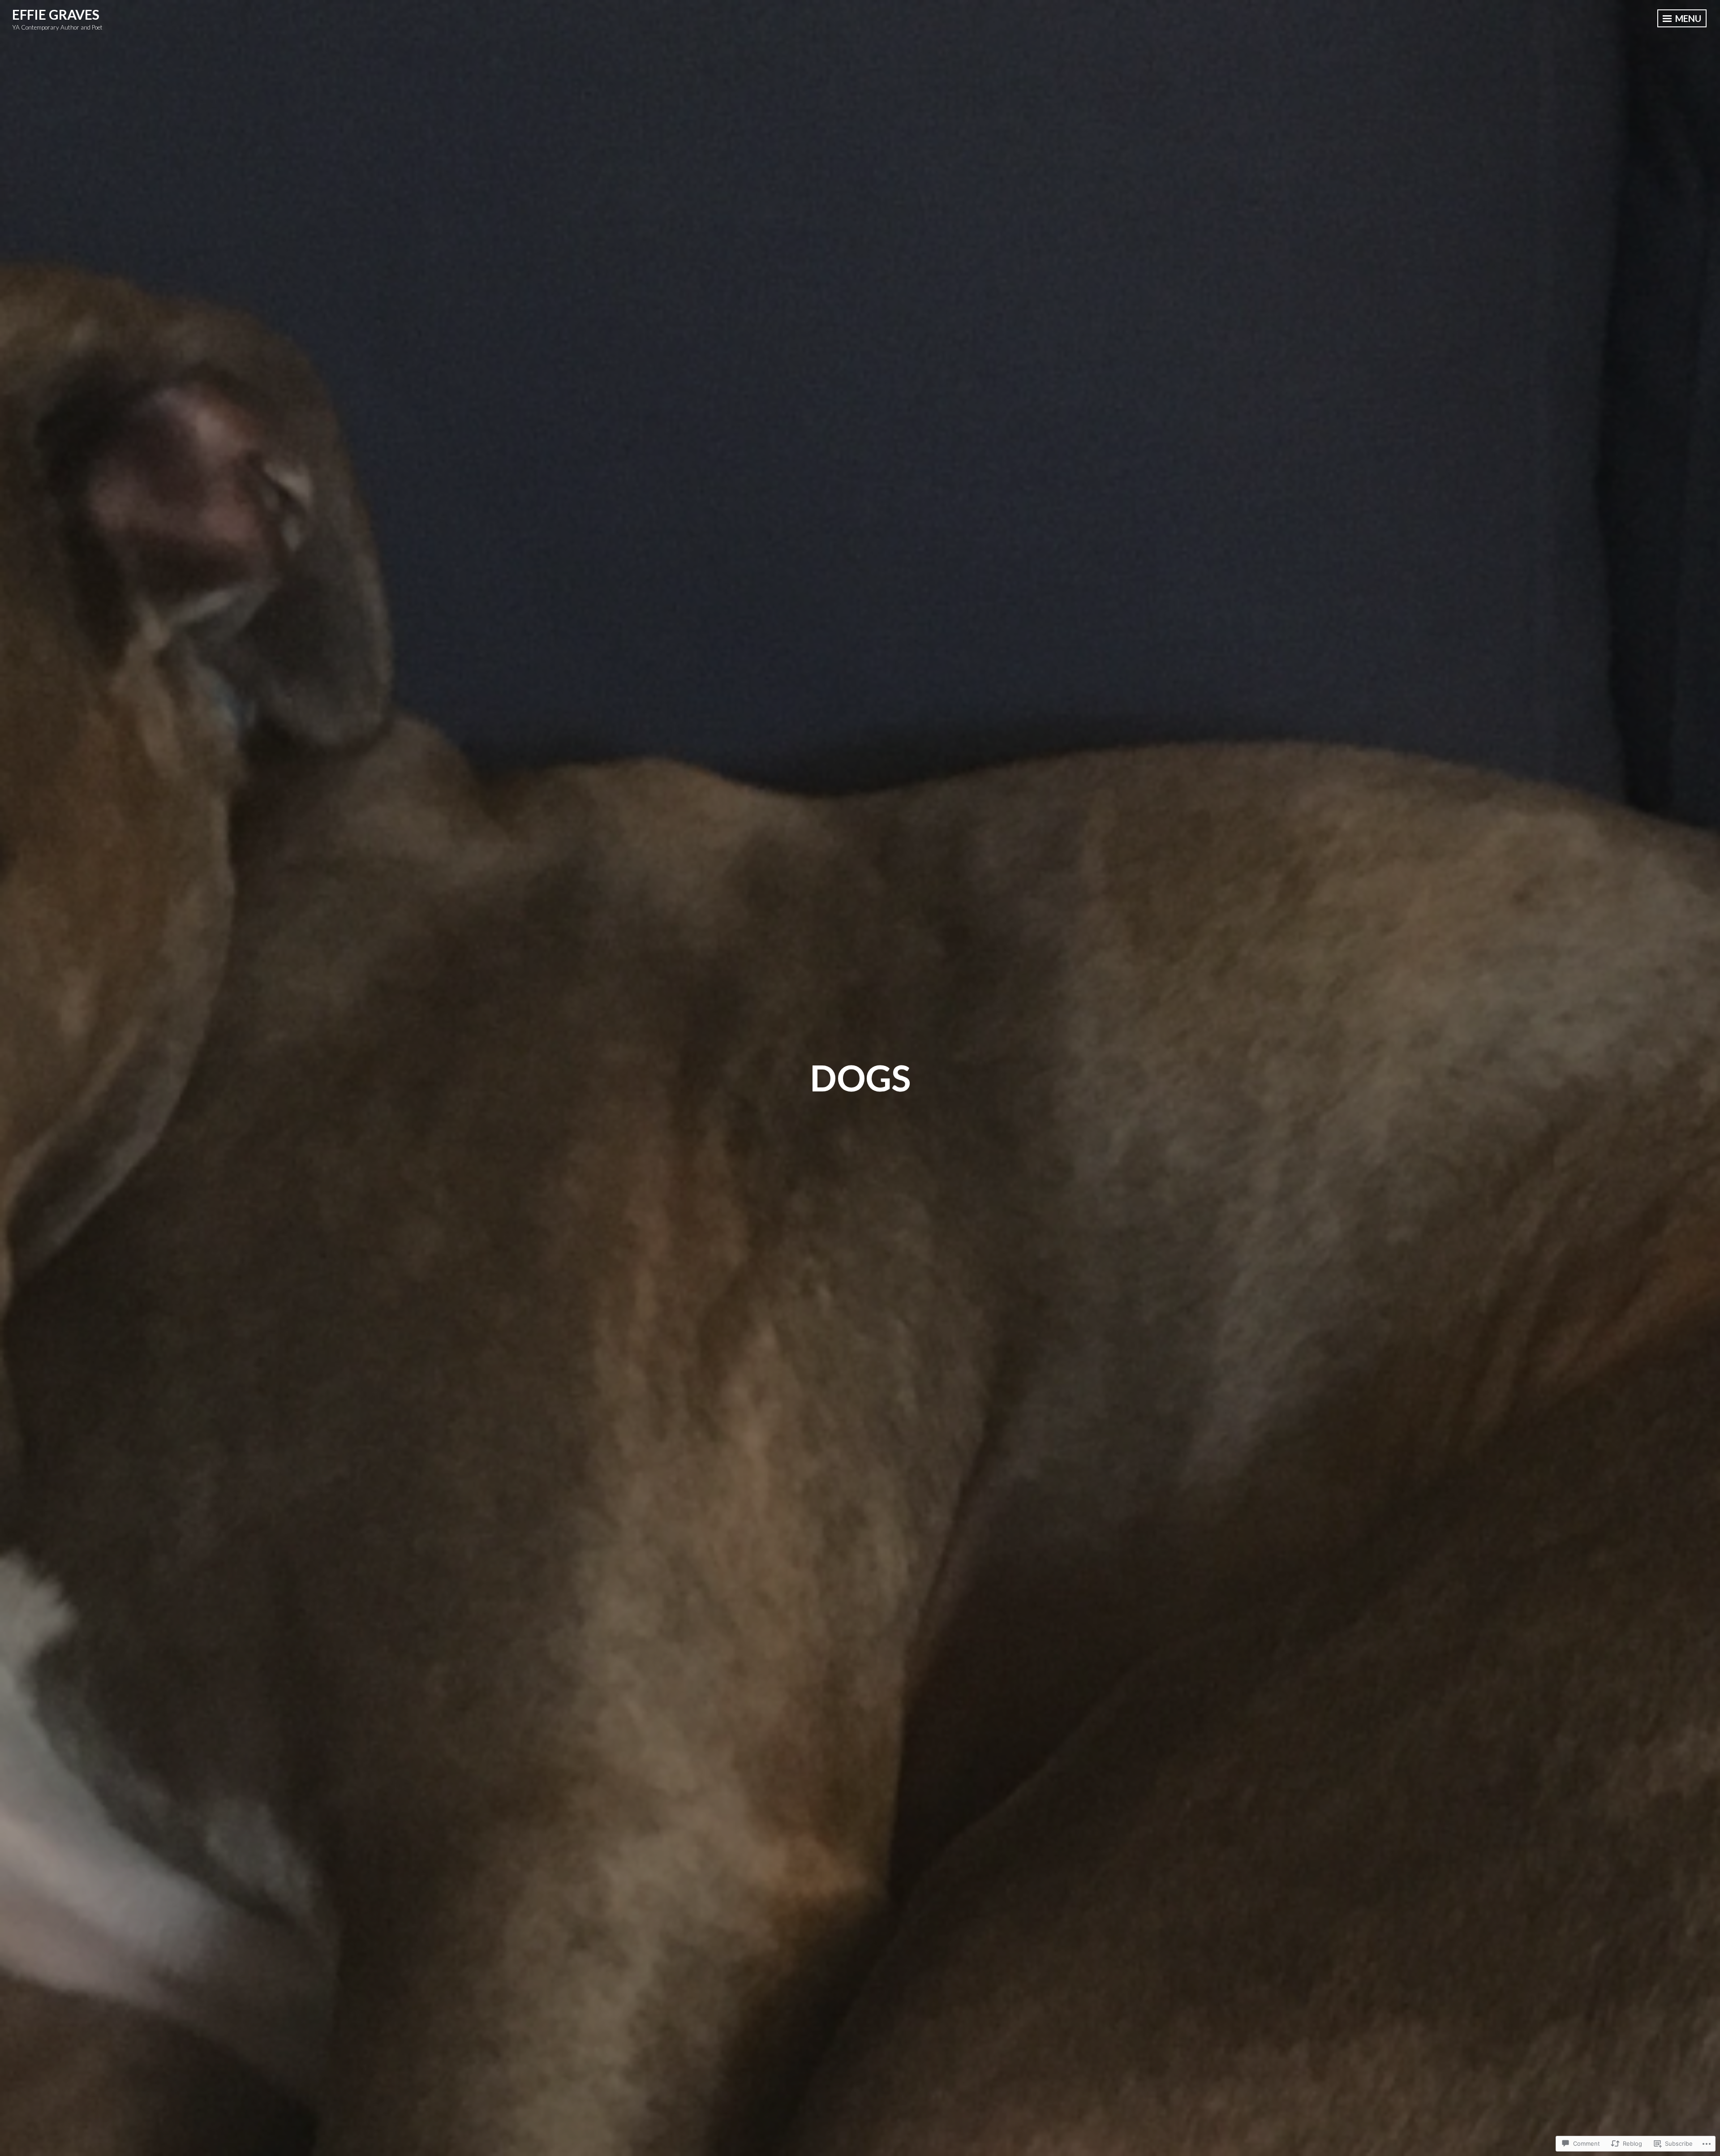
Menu (1687, 18)
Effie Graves (56, 14)
